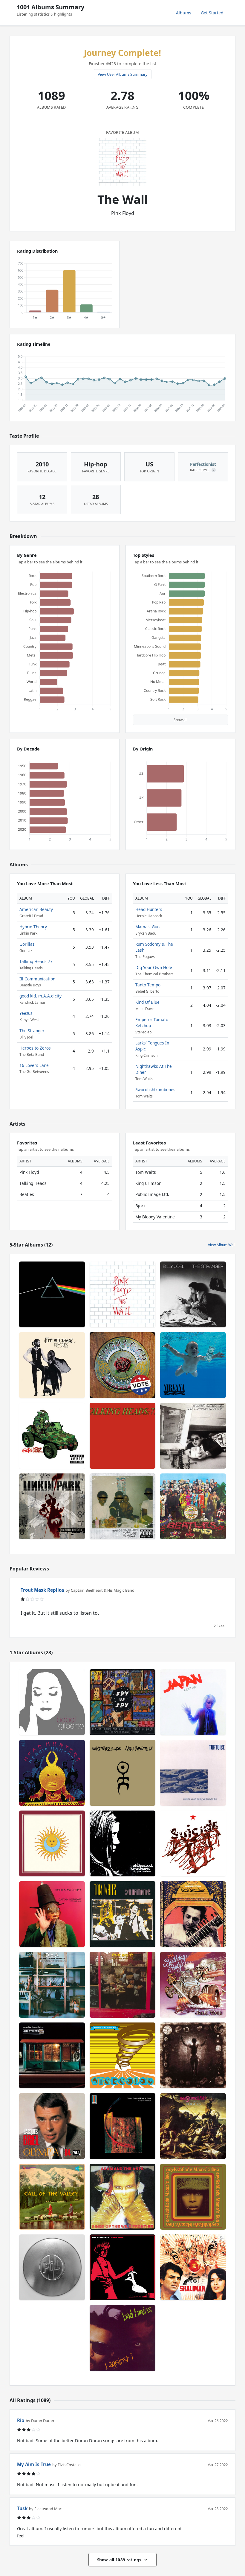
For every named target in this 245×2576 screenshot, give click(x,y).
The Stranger (32, 1031)
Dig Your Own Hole (154, 967)
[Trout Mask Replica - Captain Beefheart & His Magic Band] (52, 1914)
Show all (180, 720)
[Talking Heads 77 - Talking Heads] (122, 1436)
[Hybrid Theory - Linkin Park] (52, 1506)
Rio (21, 2420)
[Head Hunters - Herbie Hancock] (52, 1773)
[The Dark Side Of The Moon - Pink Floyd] (52, 1294)
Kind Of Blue (147, 1002)
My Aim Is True (34, 2464)
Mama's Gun (147, 927)
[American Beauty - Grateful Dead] (122, 1365)
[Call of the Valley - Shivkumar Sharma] (52, 2197)
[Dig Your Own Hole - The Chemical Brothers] (122, 1843)
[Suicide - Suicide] (193, 1843)
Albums (184, 13)
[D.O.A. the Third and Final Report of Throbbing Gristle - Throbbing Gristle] (52, 1985)
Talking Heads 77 (36, 961)
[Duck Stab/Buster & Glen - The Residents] (122, 2267)
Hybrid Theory (33, 927)
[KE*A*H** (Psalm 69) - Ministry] (193, 2055)
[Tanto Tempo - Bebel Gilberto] (52, 1702)
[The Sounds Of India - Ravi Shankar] (193, 1914)
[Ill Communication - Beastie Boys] (193, 1436)
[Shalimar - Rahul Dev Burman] (193, 2267)
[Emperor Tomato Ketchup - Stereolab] (122, 2055)
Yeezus (26, 1013)
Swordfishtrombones (155, 1090)
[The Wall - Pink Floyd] (122, 1294)
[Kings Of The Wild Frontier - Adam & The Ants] (122, 2197)
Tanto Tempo (148, 985)
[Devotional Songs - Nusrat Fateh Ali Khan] (122, 2126)
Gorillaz (27, 944)
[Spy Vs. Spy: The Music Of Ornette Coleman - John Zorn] (122, 1702)
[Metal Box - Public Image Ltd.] (52, 2267)
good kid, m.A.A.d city (40, 996)
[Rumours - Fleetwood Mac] (52, 1365)
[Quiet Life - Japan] (193, 1702)
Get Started (212, 13)
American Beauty (36, 909)
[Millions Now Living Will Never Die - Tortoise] (193, 1773)
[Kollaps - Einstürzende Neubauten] (122, 1773)
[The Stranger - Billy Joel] (193, 1294)
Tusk (22, 2508)
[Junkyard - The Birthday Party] (193, 1985)
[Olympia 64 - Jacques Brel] (52, 2126)
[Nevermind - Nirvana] (193, 1365)
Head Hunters (149, 909)
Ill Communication (37, 979)
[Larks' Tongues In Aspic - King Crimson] (52, 1843)
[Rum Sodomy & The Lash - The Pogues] (193, 2126)
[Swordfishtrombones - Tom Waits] (122, 1914)
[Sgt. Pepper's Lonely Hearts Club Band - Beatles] (193, 1506)
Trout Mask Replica (42, 1590)
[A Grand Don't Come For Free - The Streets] (52, 2055)
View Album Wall (222, 1245)
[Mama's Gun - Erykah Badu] (193, 2197)
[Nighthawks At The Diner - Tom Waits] (122, 1985)
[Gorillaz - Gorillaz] (52, 1436)
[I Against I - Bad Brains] (122, 2338)
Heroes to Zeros (35, 1048)
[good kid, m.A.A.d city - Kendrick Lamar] (122, 1506)
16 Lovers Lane (34, 1065)
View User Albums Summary (123, 74)
